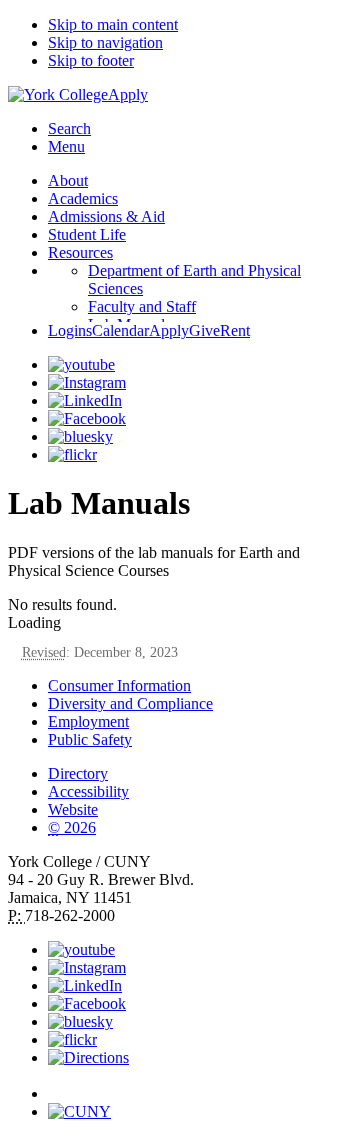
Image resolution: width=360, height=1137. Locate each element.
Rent (235, 330)
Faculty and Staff (142, 306)
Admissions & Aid (106, 216)
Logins (70, 330)
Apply (128, 94)
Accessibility (88, 791)
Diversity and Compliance (130, 703)
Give (204, 330)
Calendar (120, 330)
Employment (88, 721)
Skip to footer (91, 60)
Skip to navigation (105, 42)
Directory (78, 773)
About (68, 180)
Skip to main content (113, 24)
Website (73, 809)
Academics (83, 198)
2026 (72, 827)
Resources (80, 252)
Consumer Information (119, 685)
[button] (200, 1085)
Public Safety (90, 739)
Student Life (87, 234)
